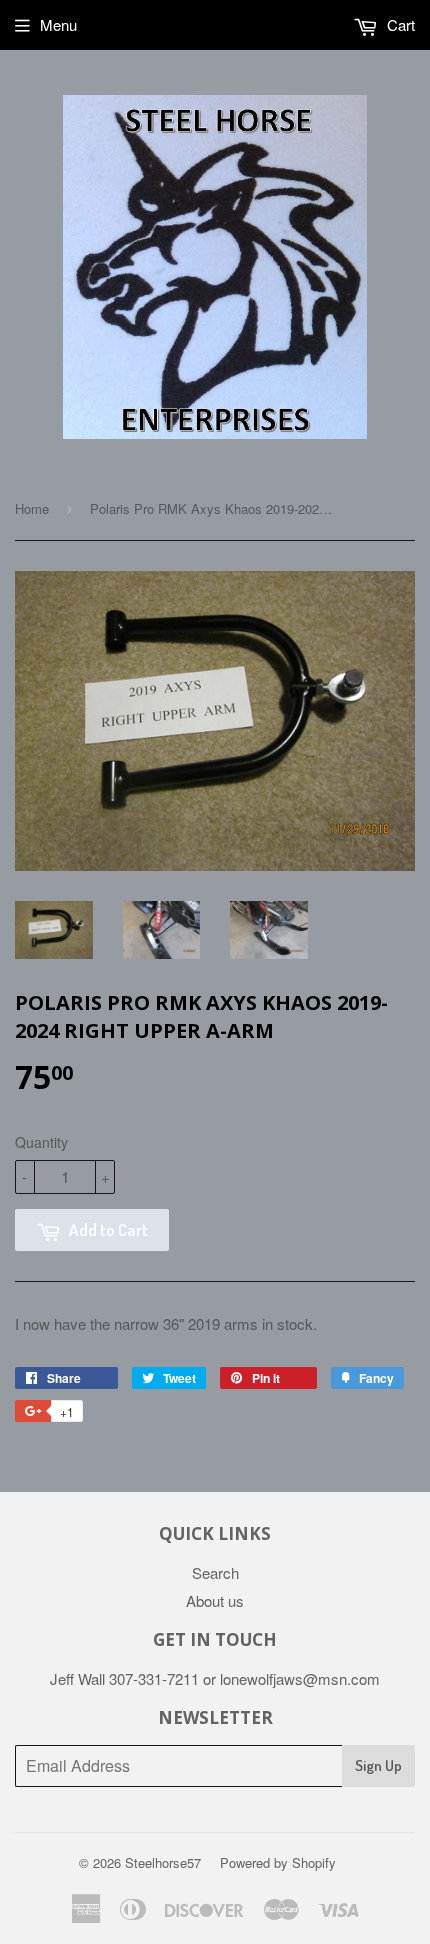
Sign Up (378, 1765)
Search (215, 1572)
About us (215, 1600)
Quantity (41, 1142)
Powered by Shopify (278, 1862)
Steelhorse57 (163, 1862)
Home (32, 508)
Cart (399, 24)
